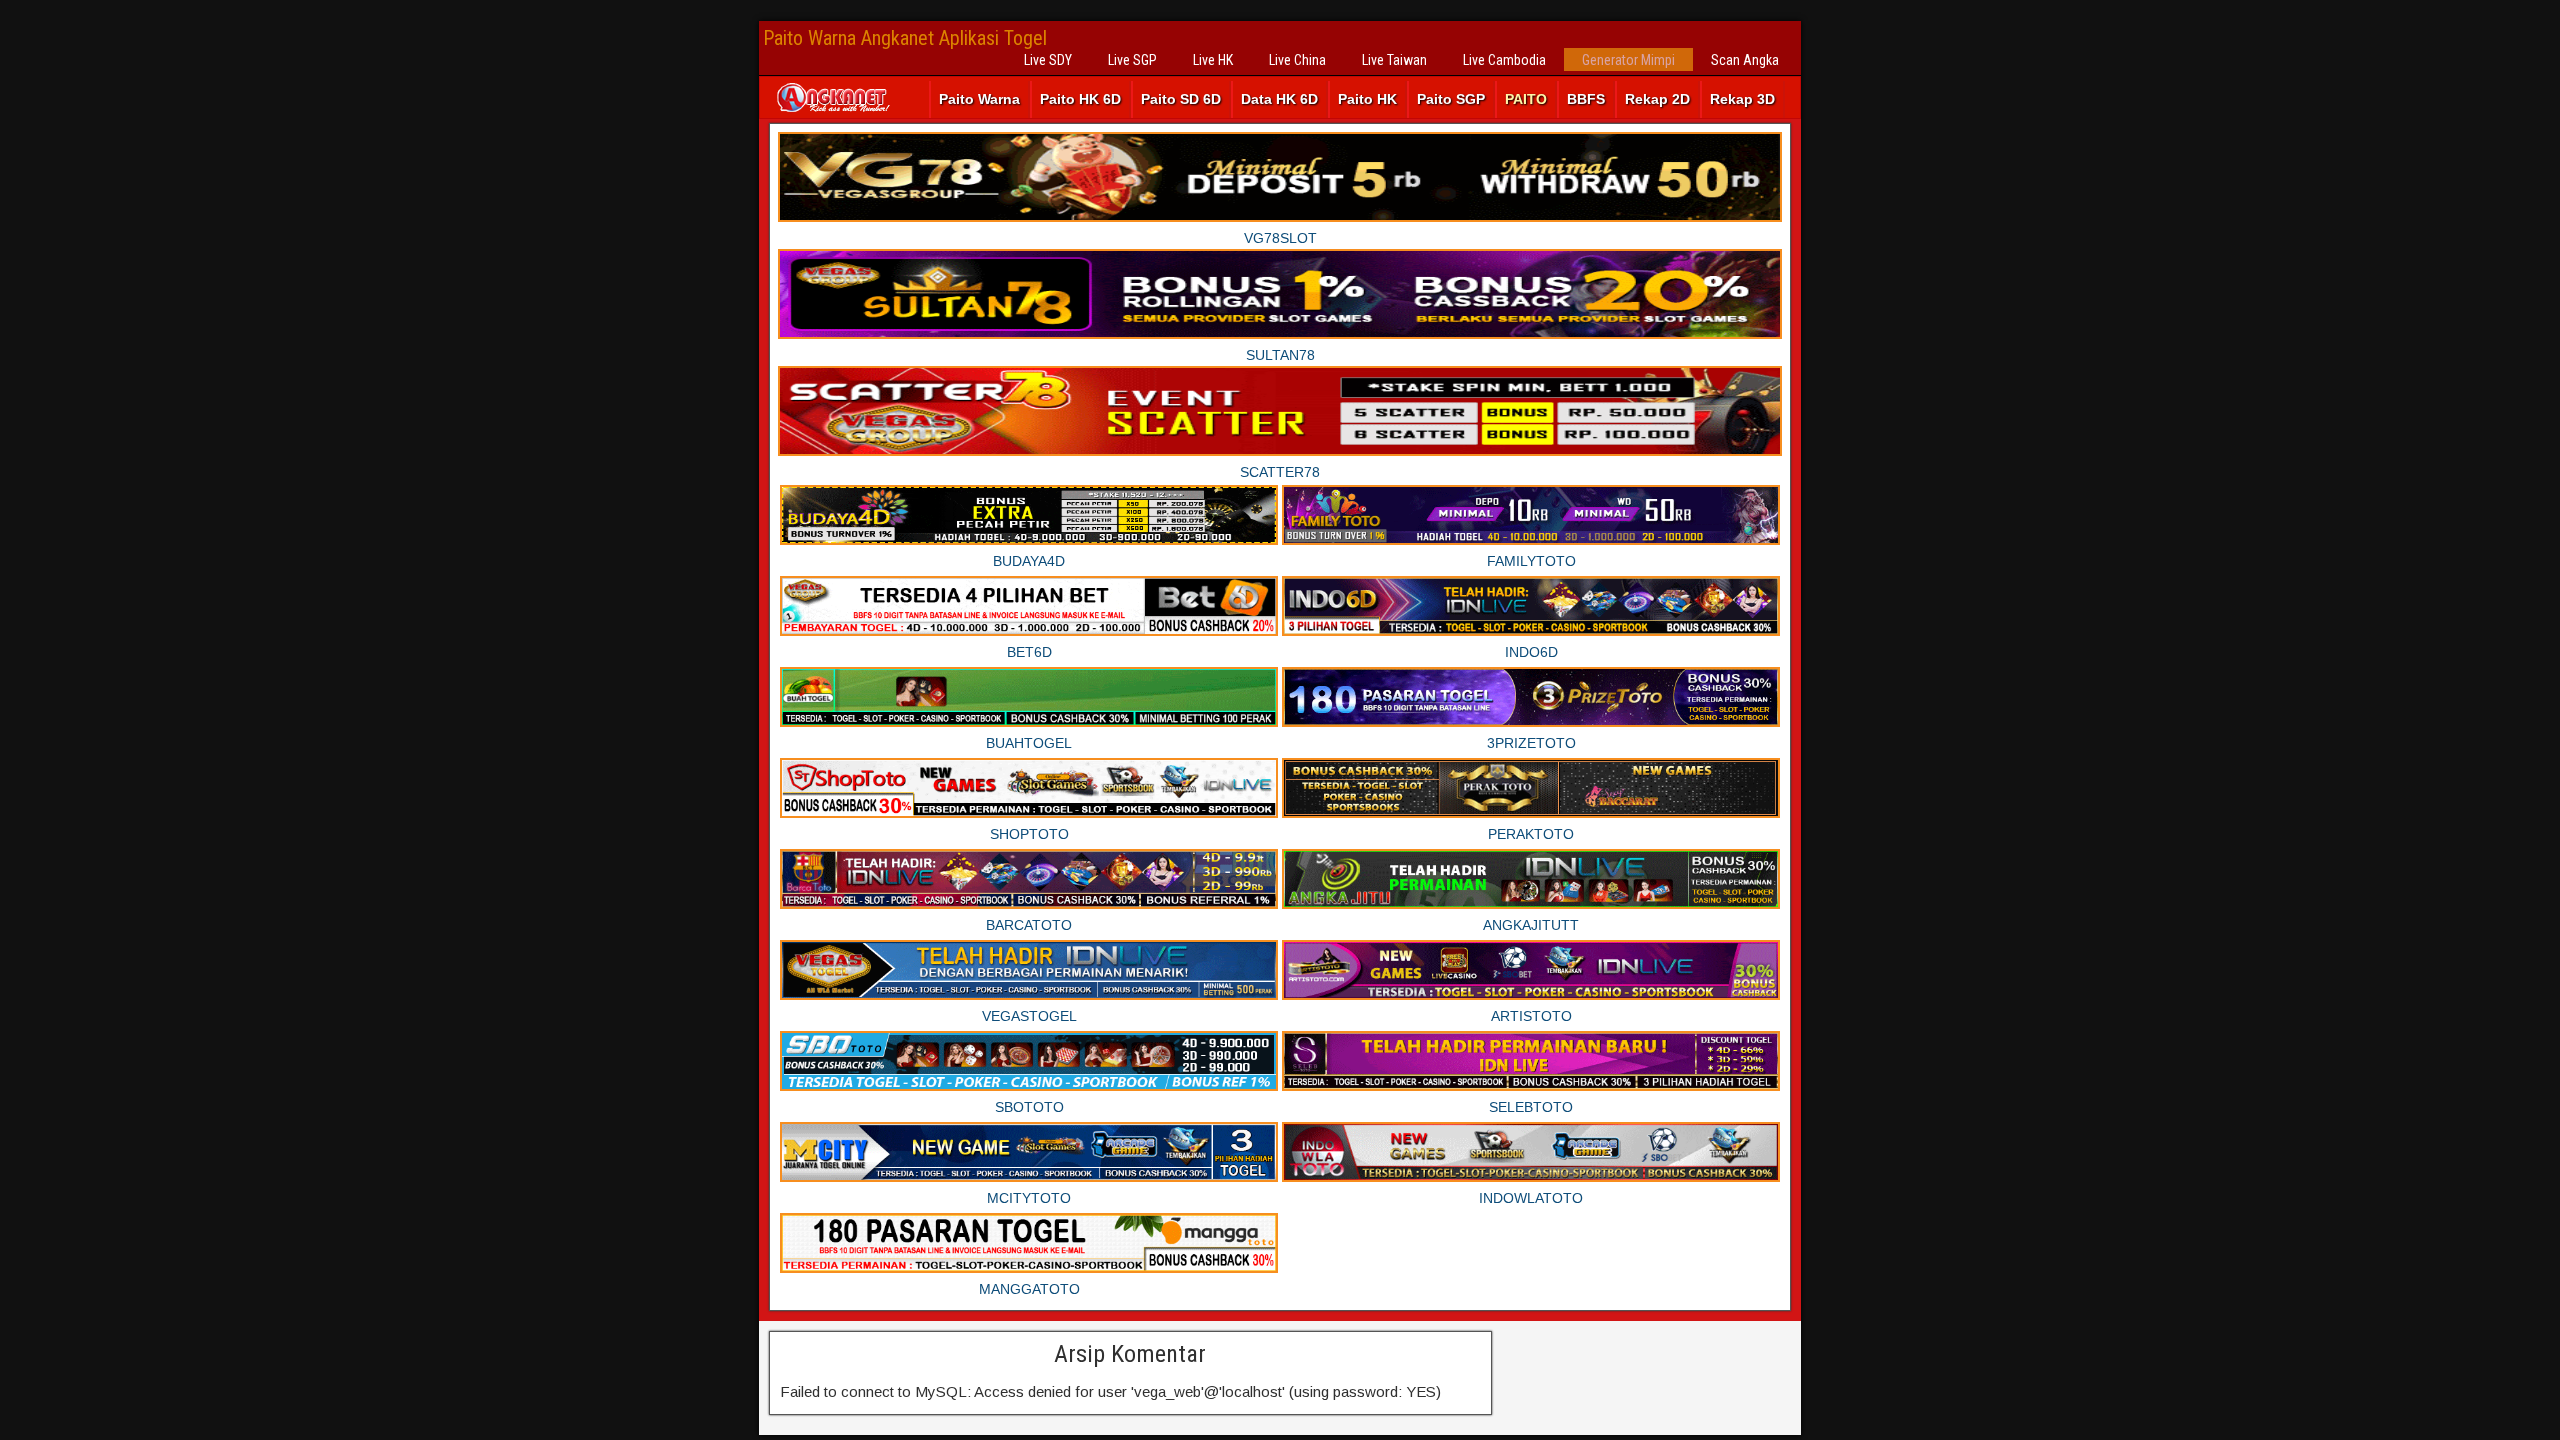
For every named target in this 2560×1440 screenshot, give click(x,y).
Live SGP (1132, 60)
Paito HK (1367, 99)
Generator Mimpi (1628, 60)
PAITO (1526, 99)
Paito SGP (1451, 99)
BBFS (1586, 99)
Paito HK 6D (1080, 99)
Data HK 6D (1279, 99)
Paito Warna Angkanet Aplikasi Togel (905, 38)
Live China (1297, 60)
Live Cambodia (1504, 60)
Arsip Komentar (1130, 1354)
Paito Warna (979, 99)
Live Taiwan (1394, 60)
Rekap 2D (1657, 99)
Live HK (1213, 60)
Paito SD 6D (1181, 99)
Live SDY (1048, 60)
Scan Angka (1745, 60)
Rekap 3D (1742, 99)
